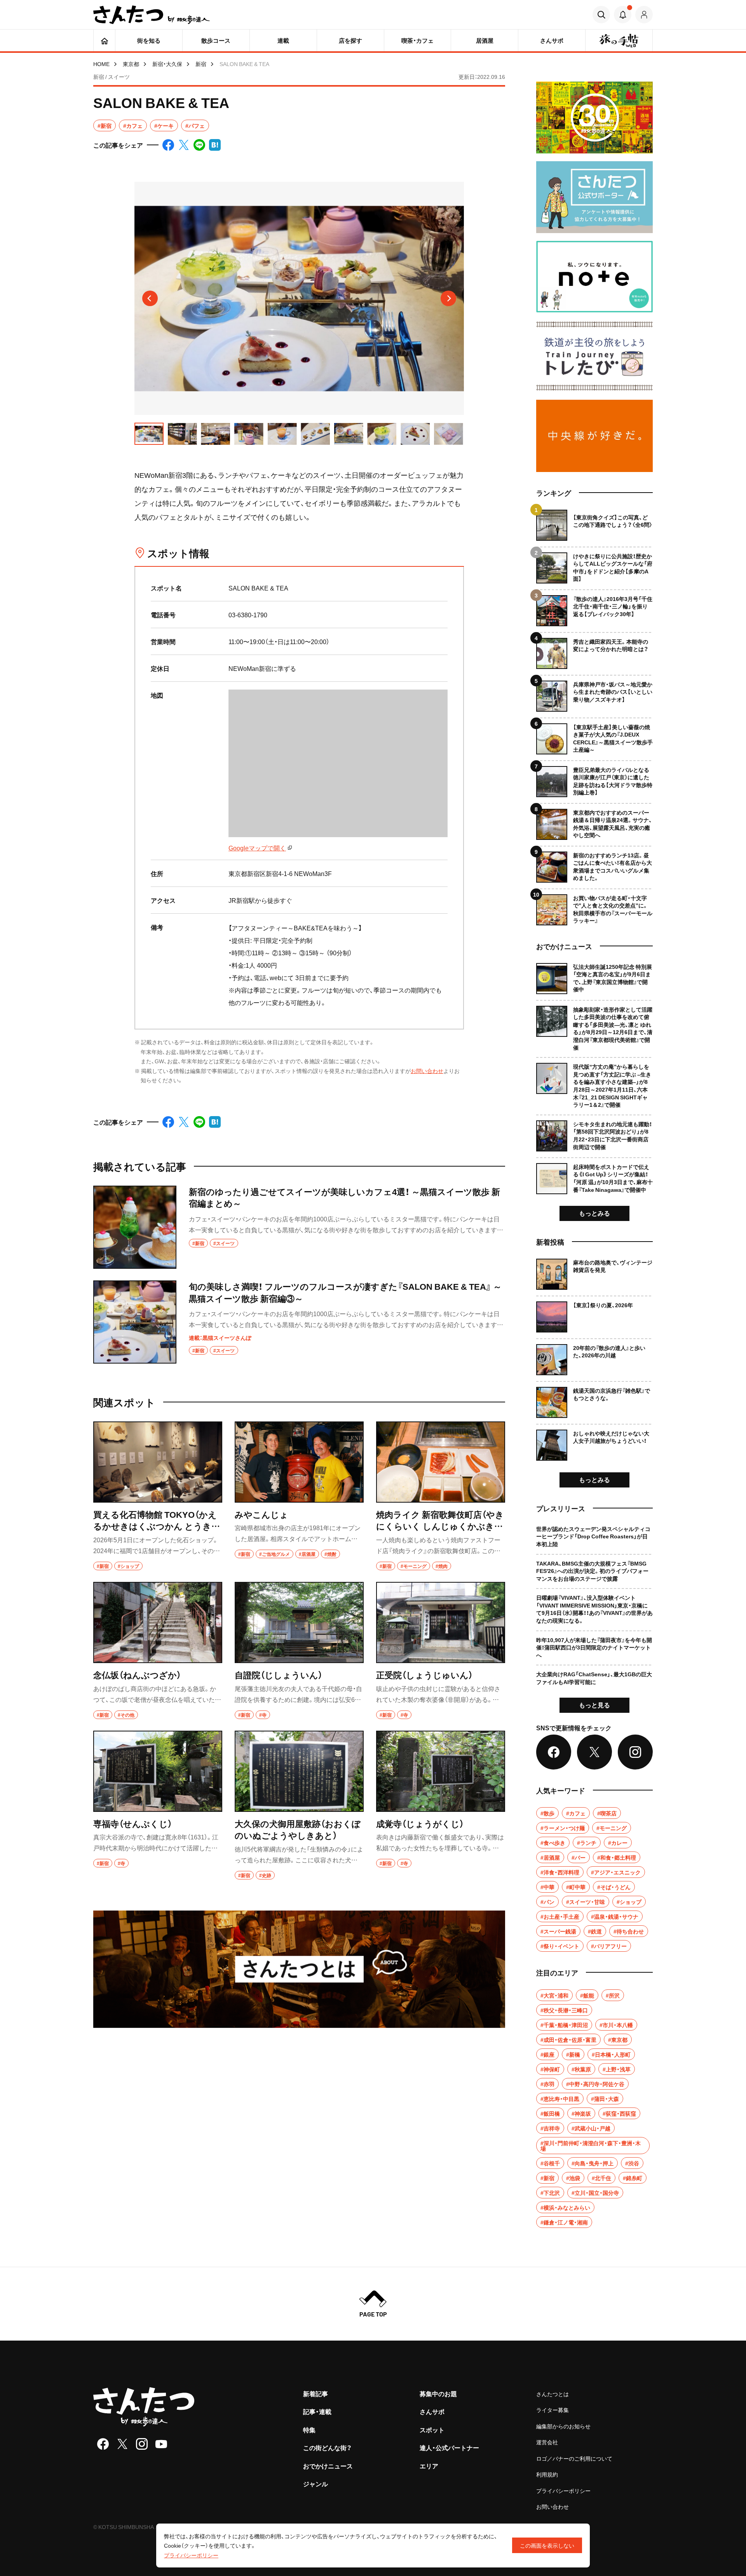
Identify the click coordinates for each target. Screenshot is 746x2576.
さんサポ (432, 2411)
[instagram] (142, 2444)
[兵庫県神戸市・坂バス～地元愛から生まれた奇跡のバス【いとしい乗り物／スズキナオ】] (594, 693)
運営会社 (547, 2442)
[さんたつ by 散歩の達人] (152, 15)
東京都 (131, 64)
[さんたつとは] (299, 1969)
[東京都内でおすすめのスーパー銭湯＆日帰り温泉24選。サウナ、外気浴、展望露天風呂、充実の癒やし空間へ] (594, 821)
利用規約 (547, 2474)
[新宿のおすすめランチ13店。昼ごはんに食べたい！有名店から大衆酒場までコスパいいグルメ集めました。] (594, 864)
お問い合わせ (427, 1071)
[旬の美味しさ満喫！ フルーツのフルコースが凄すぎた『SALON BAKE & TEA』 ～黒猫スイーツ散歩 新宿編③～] (299, 1322)
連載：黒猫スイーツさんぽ (220, 1338)
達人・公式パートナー (449, 2447)
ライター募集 (553, 2410)
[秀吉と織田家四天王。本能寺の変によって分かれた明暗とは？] (594, 651)
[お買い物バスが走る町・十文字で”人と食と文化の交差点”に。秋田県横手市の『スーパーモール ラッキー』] (594, 907)
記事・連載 (317, 2411)
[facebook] (103, 2444)
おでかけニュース (328, 2466)
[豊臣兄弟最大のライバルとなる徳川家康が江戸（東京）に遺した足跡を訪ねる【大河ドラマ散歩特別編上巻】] (594, 779)
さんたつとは (553, 2394)
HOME (101, 64)
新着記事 (315, 2393)
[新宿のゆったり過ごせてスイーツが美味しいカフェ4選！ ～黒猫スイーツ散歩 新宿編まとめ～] (299, 1227)
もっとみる (594, 1213)
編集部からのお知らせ (563, 2426)
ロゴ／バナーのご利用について (574, 2458)
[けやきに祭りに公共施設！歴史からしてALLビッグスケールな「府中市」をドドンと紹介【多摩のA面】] (594, 565)
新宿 (201, 64)
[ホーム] (104, 40)
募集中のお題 (438, 2393)
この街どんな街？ (327, 2447)
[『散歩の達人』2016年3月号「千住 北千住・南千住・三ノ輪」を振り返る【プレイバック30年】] (594, 608)
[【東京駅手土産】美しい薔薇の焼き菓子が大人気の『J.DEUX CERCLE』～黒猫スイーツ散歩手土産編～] (594, 736)
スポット (432, 2430)
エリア (429, 2466)
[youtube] (161, 2444)
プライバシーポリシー (563, 2491)
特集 (309, 2430)
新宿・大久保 (167, 64)
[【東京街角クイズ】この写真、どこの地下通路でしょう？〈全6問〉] (594, 525)
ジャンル (315, 2484)
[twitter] (122, 2444)
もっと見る (594, 1705)
